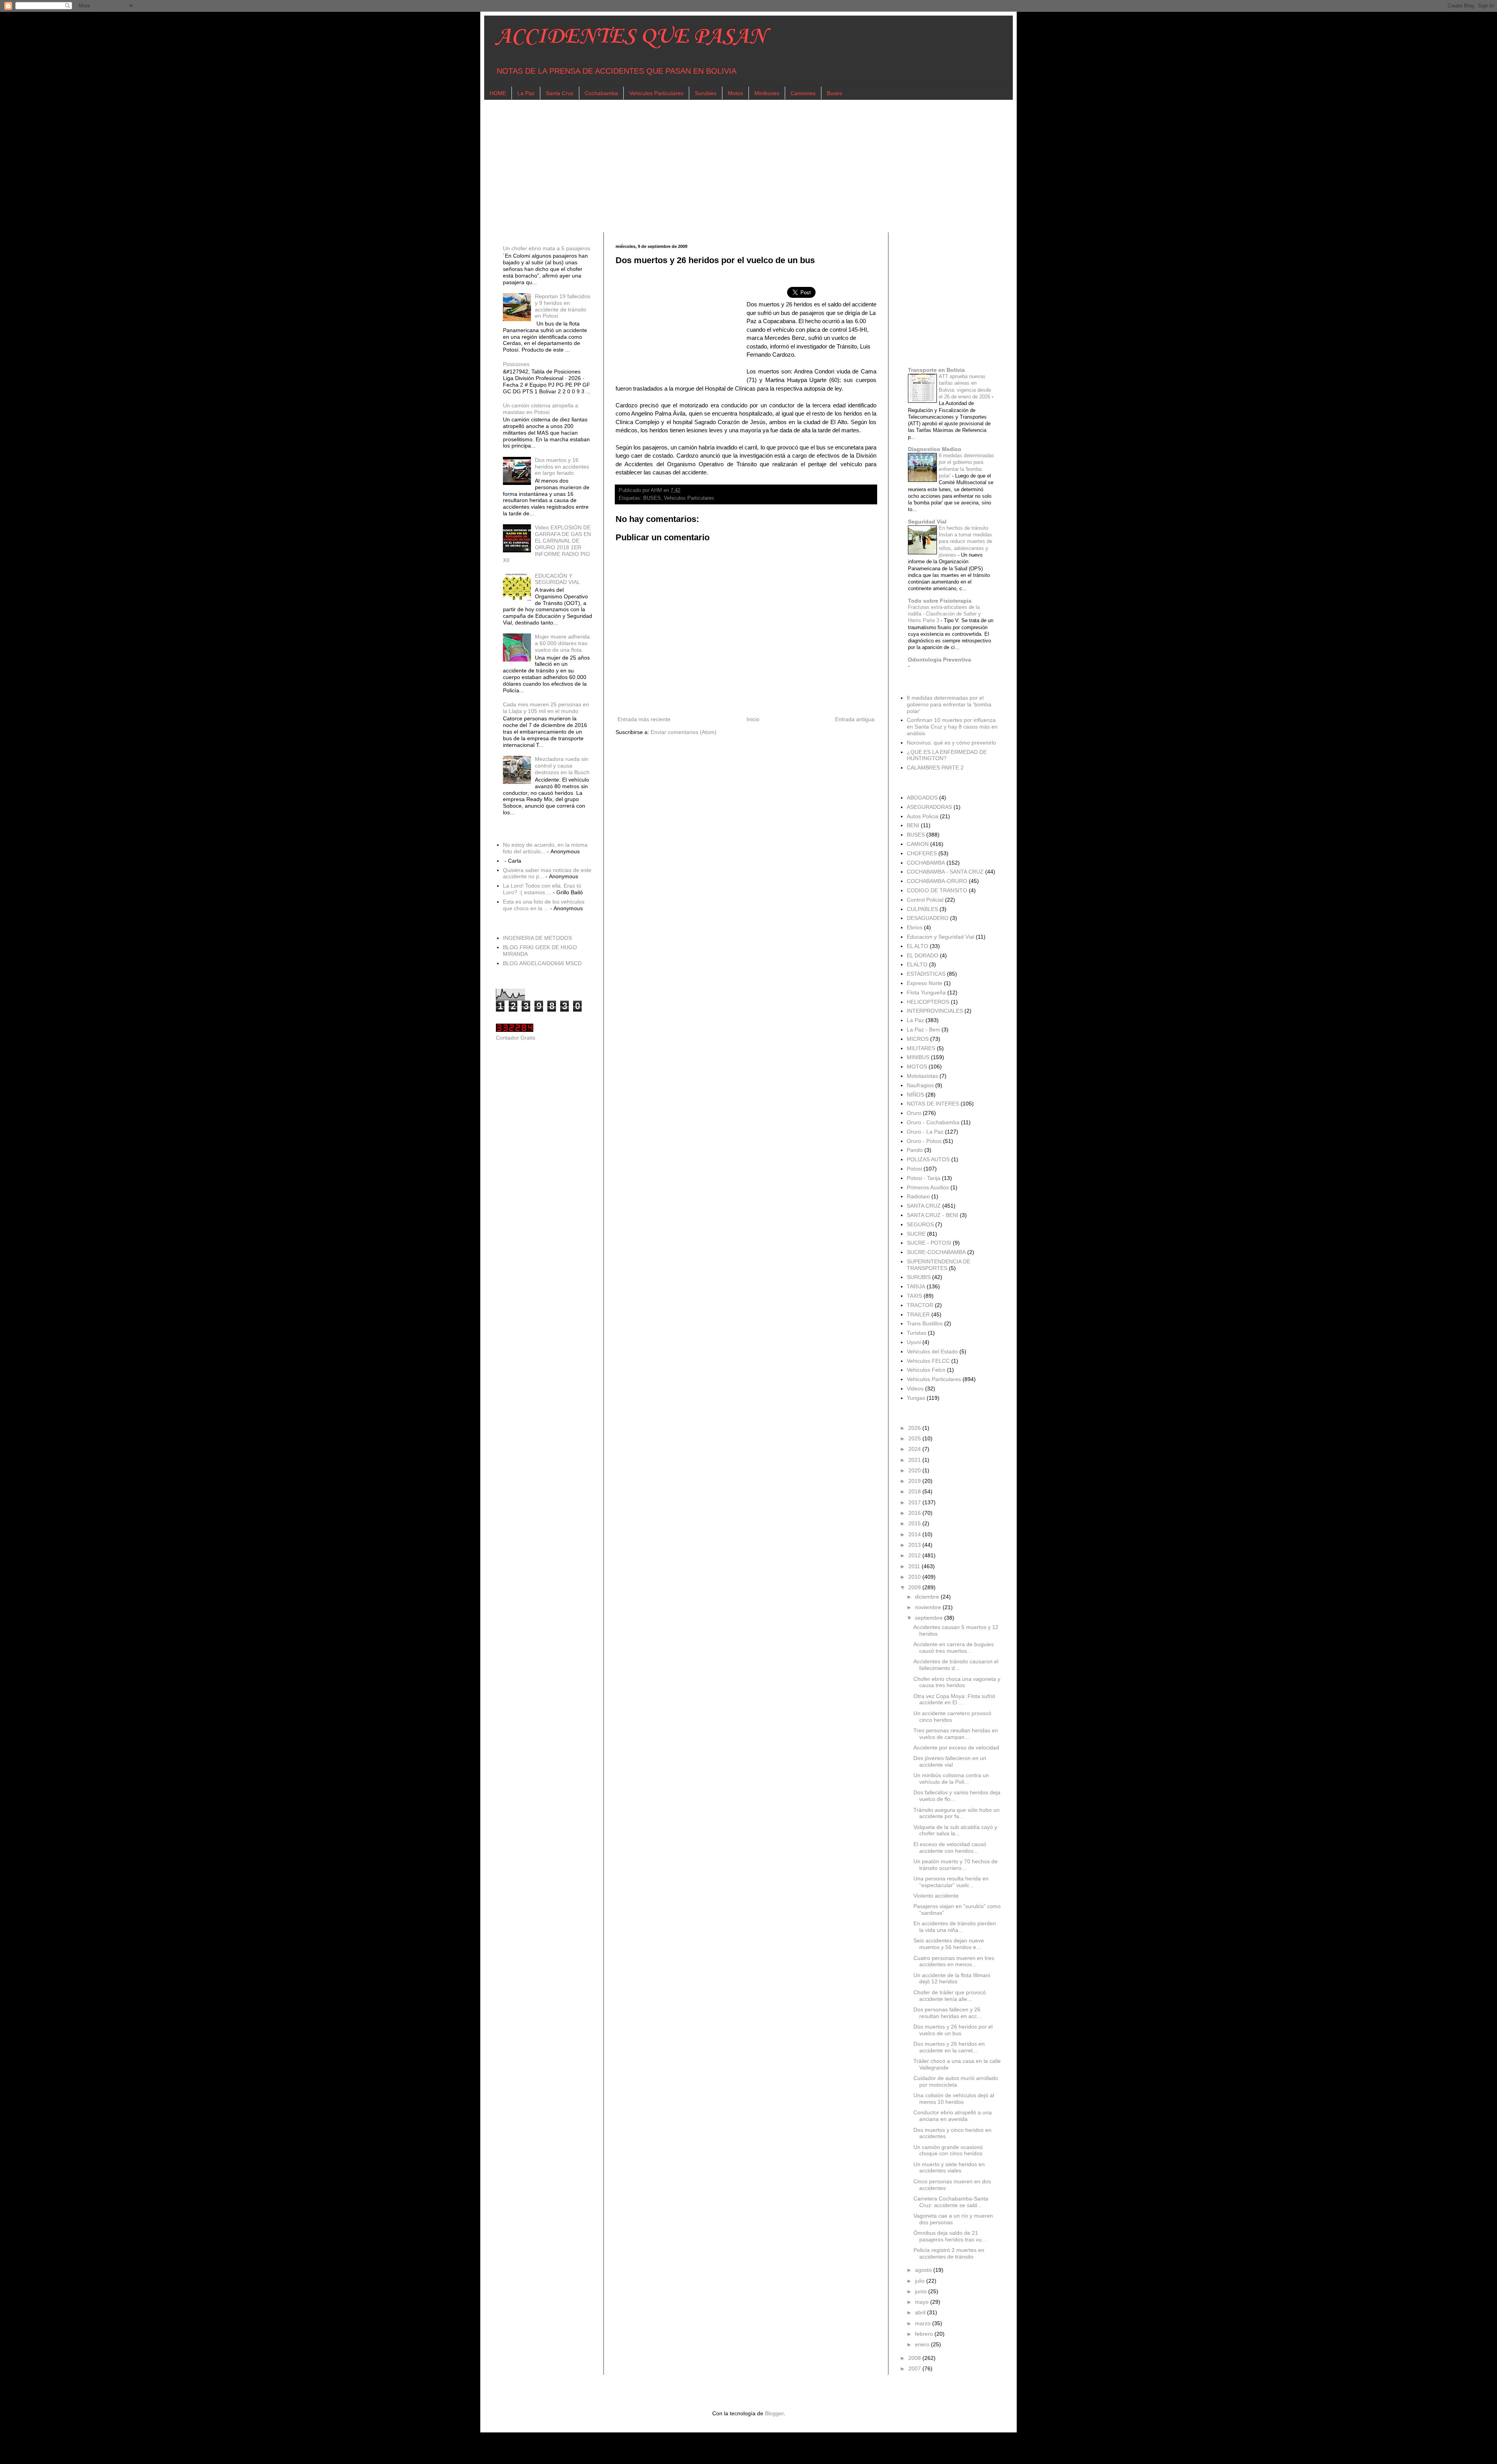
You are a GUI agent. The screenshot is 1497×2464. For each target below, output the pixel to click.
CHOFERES (922, 853)
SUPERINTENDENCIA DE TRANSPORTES (939, 1265)
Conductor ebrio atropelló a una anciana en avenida (953, 2116)
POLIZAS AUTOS (928, 1159)
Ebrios (915, 927)
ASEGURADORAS (929, 807)
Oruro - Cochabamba (933, 1122)
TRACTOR (920, 1305)
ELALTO (917, 964)
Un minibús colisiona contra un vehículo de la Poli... (951, 1779)
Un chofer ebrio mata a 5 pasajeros (547, 248)
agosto (924, 2270)
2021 (915, 1460)
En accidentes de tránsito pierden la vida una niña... (955, 1927)
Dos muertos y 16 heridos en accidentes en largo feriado (562, 467)
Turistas (917, 1333)
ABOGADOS (922, 798)
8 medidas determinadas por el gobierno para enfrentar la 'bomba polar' (949, 704)
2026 (915, 1428)
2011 (915, 1566)
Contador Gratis (516, 1038)
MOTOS (917, 1067)
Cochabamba (601, 93)
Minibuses (767, 93)
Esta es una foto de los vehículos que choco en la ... (544, 905)
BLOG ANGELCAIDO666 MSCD (542, 963)
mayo (923, 2302)
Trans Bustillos (925, 1323)
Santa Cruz (560, 93)
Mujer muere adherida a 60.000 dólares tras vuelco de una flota (562, 643)
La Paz (526, 93)
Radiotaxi (918, 1196)
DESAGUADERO (928, 918)
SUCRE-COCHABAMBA (936, 1252)
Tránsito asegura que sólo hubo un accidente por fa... (956, 1813)
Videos (915, 1389)
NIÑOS (915, 1095)
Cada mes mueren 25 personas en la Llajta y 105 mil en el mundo (546, 708)
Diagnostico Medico (935, 449)
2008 (915, 2358)
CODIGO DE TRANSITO (937, 890)
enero (923, 2344)
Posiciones (516, 364)
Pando (915, 1150)
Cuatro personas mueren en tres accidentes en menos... (954, 1961)
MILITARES (921, 1048)
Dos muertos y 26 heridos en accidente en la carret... (949, 2047)
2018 (915, 1491)
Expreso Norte (925, 983)
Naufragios (920, 1085)
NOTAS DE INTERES (933, 1104)
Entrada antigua (855, 719)
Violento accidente (936, 1896)
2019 (915, 1481)
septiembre (930, 1618)
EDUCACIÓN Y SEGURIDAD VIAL (557, 579)
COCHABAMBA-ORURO (937, 881)
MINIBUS (918, 1057)
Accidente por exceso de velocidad (956, 1748)
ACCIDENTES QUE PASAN (631, 37)
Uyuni (914, 1342)
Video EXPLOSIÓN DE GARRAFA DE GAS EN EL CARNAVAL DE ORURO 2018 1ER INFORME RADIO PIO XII (547, 544)
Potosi (914, 1169)
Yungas (916, 1398)
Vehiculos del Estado (932, 1351)
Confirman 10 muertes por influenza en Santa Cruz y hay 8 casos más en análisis (952, 727)
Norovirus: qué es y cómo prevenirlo (951, 743)
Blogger (774, 2413)
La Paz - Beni (923, 1029)
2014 (915, 1534)
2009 (915, 1587)
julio (921, 2281)
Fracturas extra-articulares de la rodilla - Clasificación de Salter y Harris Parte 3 (944, 614)
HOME (498, 93)
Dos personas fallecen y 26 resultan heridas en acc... (948, 2013)
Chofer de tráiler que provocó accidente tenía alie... (950, 1996)
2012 (915, 1555)
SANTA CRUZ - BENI (933, 1215)
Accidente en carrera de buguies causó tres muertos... (954, 1648)
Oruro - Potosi (924, 1141)
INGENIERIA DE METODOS (537, 938)
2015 (915, 1523)
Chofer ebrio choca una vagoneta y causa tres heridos (957, 1682)
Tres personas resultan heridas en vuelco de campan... (956, 1734)
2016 (915, 1513)
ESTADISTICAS (926, 974)
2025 (915, 1438)
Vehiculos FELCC (928, 1361)
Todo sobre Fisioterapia (940, 601)
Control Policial (925, 900)
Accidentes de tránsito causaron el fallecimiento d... (956, 1665)
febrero (925, 2334)
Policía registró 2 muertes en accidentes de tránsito (949, 2253)
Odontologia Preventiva (940, 660)
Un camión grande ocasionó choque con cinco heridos (948, 2150)
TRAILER (918, 1314)
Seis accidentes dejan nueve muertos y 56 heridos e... (949, 1944)
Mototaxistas (922, 1076)
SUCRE (916, 1234)
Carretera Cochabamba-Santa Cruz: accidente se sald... (951, 2202)
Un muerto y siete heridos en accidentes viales (949, 2168)
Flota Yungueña (926, 992)
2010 (915, 1577)
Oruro (914, 1113)
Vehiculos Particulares (656, 93)
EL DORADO (923, 955)
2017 (915, 1502)
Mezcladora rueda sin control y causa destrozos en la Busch (562, 766)
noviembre (929, 1607)
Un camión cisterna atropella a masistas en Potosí (541, 409)
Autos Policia (923, 816)
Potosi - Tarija (924, 1178)
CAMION (918, 844)
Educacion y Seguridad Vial (940, 937)
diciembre (928, 1597)
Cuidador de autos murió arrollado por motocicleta (956, 2081)
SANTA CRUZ (924, 1206)
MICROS (918, 1039)
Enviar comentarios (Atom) (684, 732)
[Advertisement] (730, 166)
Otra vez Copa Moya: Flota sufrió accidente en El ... (954, 1699)
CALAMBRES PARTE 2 (935, 768)
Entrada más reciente (644, 719)
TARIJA (916, 1286)
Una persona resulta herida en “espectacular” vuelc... (951, 1882)
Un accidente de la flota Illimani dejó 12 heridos (952, 1978)
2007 (915, 2368)
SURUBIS (919, 1277)
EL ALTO (917, 946)
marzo (924, 2323)
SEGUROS (920, 1224)
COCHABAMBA (926, 863)
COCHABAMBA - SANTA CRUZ (945, 872)
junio (922, 2291)
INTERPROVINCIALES (935, 1011)
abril (921, 2312)
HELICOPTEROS (928, 1002)
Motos (735, 93)
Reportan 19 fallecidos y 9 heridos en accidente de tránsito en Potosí (563, 306)
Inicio (753, 719)
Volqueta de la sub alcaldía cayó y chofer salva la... (955, 1830)
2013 (915, 1545)
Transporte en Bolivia (936, 370)
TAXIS (914, 1296)
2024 (915, 1449)
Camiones (803, 93)
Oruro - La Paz (925, 1132)
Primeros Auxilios (928, 1187)
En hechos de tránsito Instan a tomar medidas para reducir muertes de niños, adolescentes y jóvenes (965, 541)
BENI (913, 825)
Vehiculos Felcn (926, 1370)
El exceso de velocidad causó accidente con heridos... (950, 1848)
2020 (915, 1470)
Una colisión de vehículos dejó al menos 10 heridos (954, 2099)
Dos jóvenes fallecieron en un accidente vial (950, 1761)
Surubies (706, 93)
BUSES (652, 498)
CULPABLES (922, 909)
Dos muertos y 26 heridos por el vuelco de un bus (953, 2030)
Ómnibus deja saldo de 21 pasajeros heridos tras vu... (950, 2236)
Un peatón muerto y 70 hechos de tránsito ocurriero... (956, 1865)
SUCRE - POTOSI (929, 1243)
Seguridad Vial (927, 522)
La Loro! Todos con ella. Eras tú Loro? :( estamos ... (542, 889)
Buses (834, 93)
